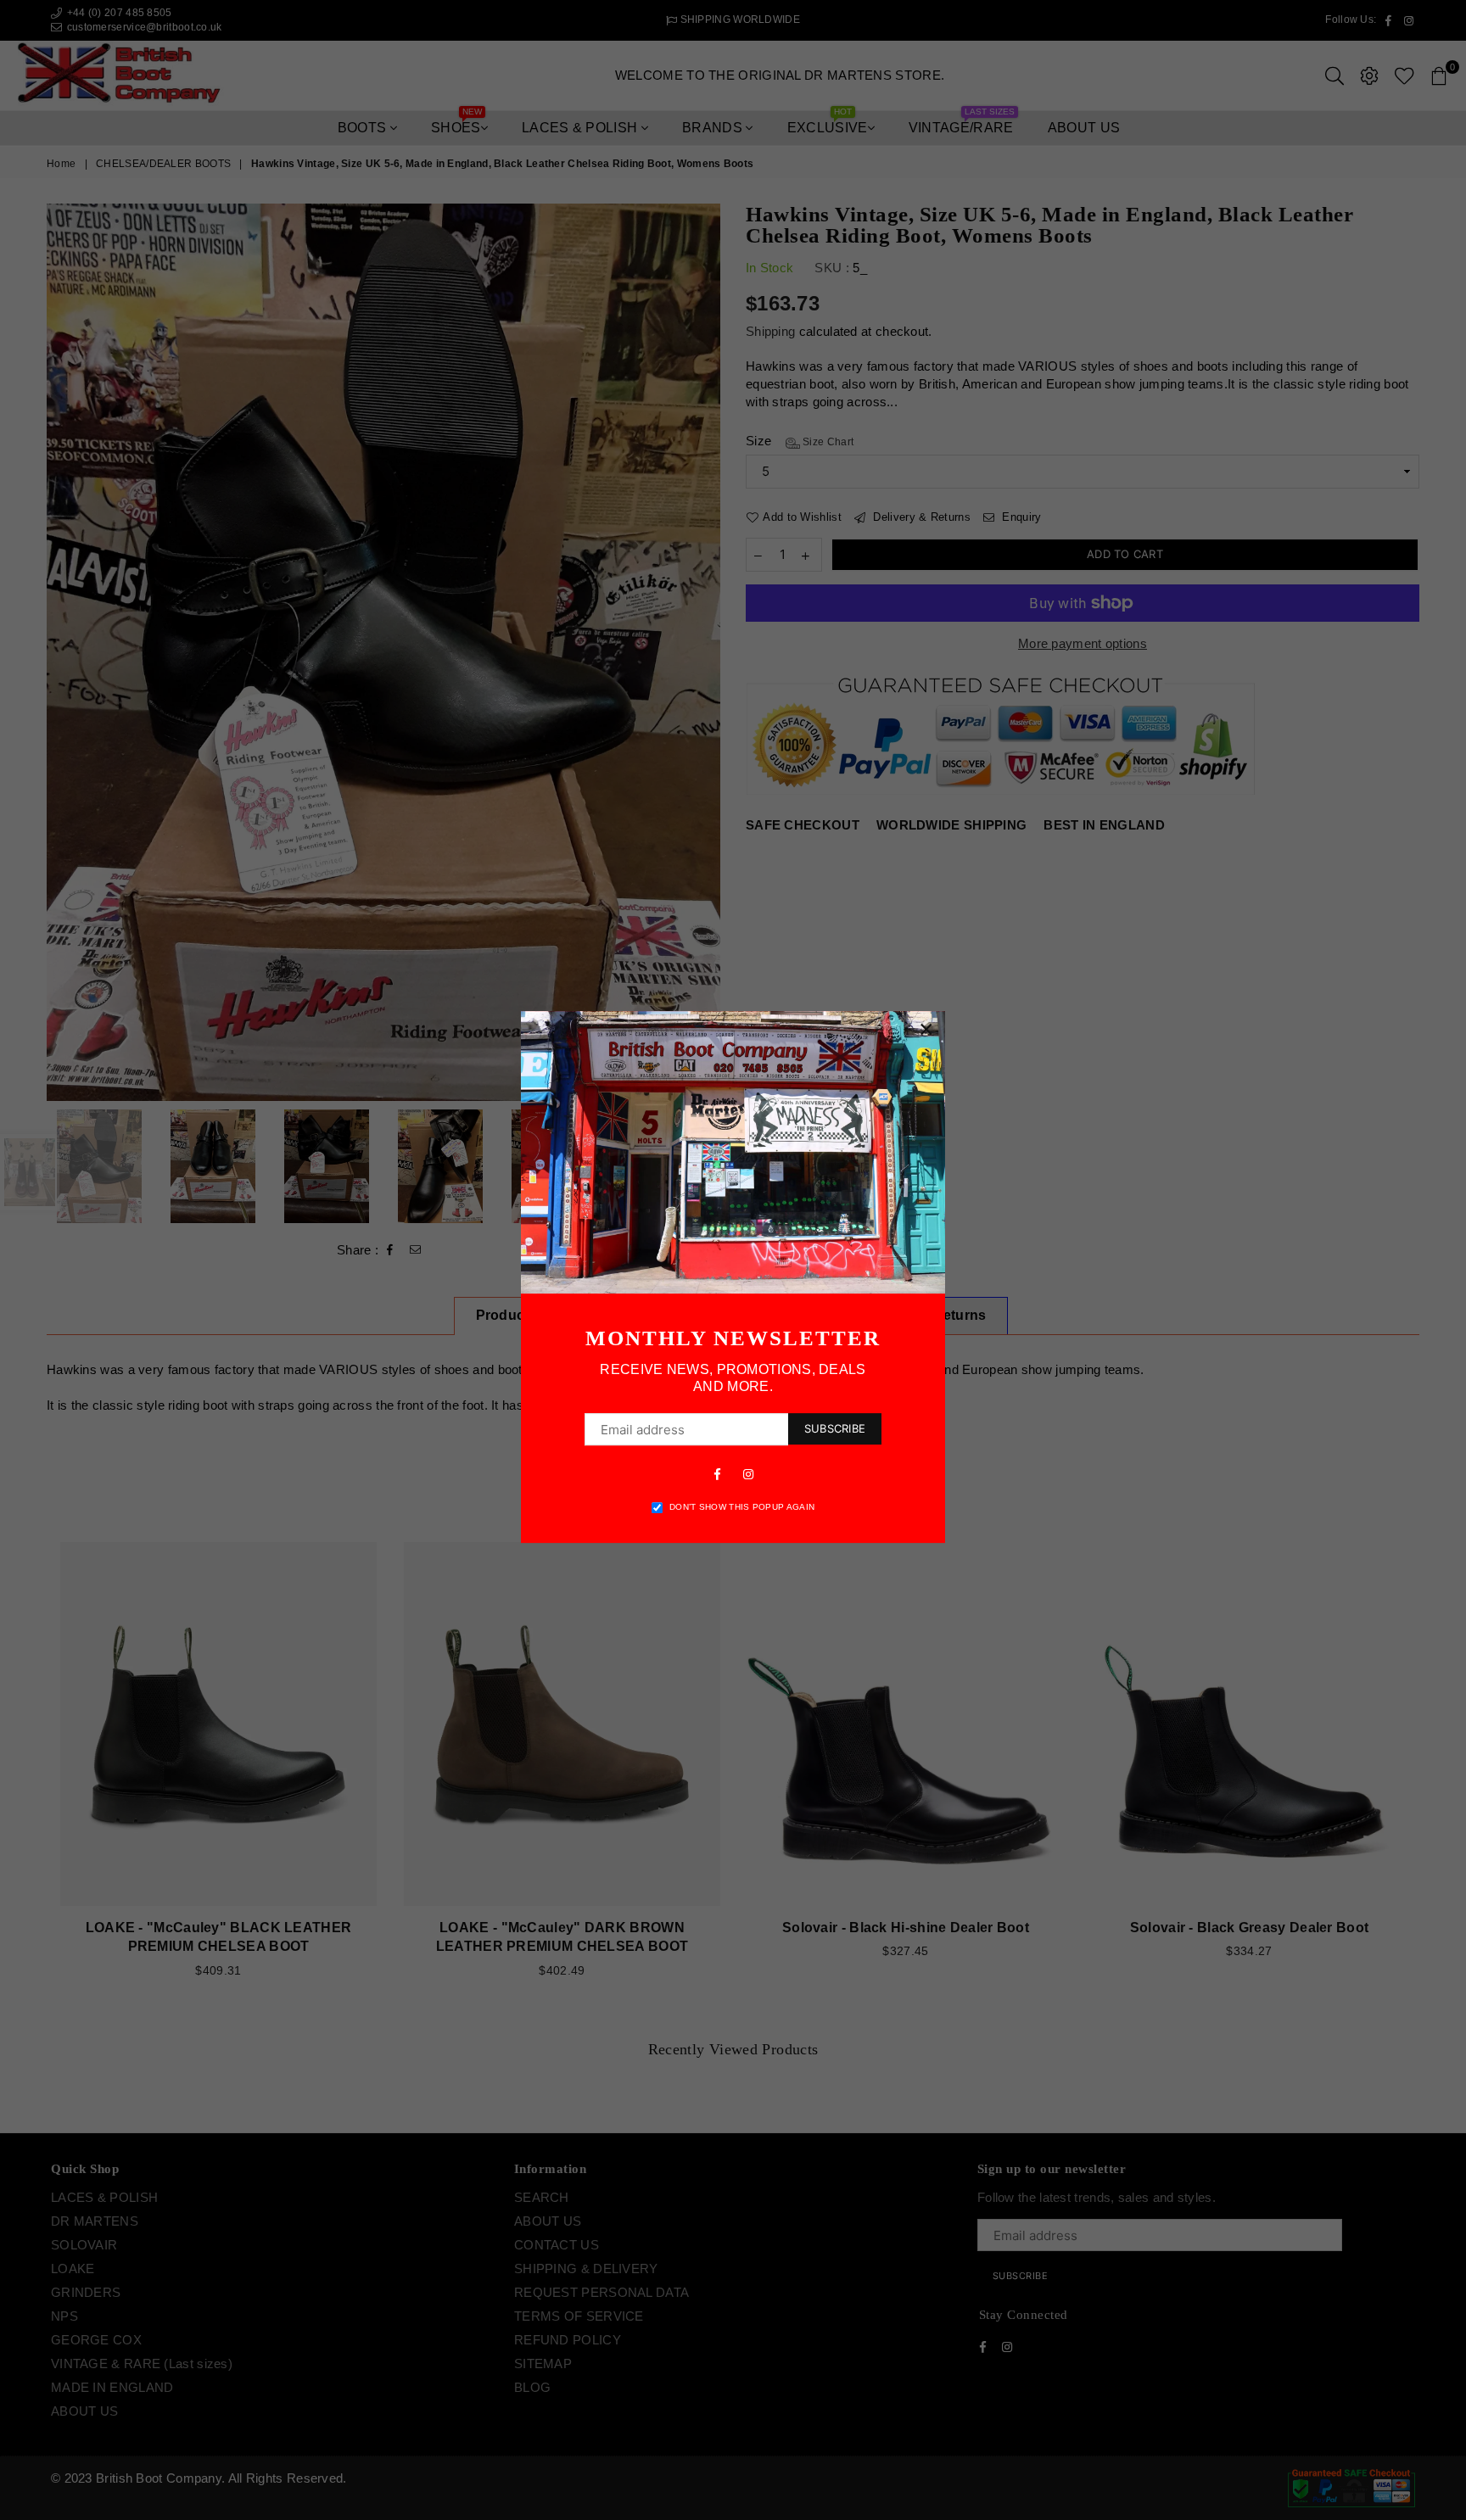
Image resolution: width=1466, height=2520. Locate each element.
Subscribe (835, 1428)
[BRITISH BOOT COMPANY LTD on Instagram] (748, 1473)
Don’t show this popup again (742, 1507)
